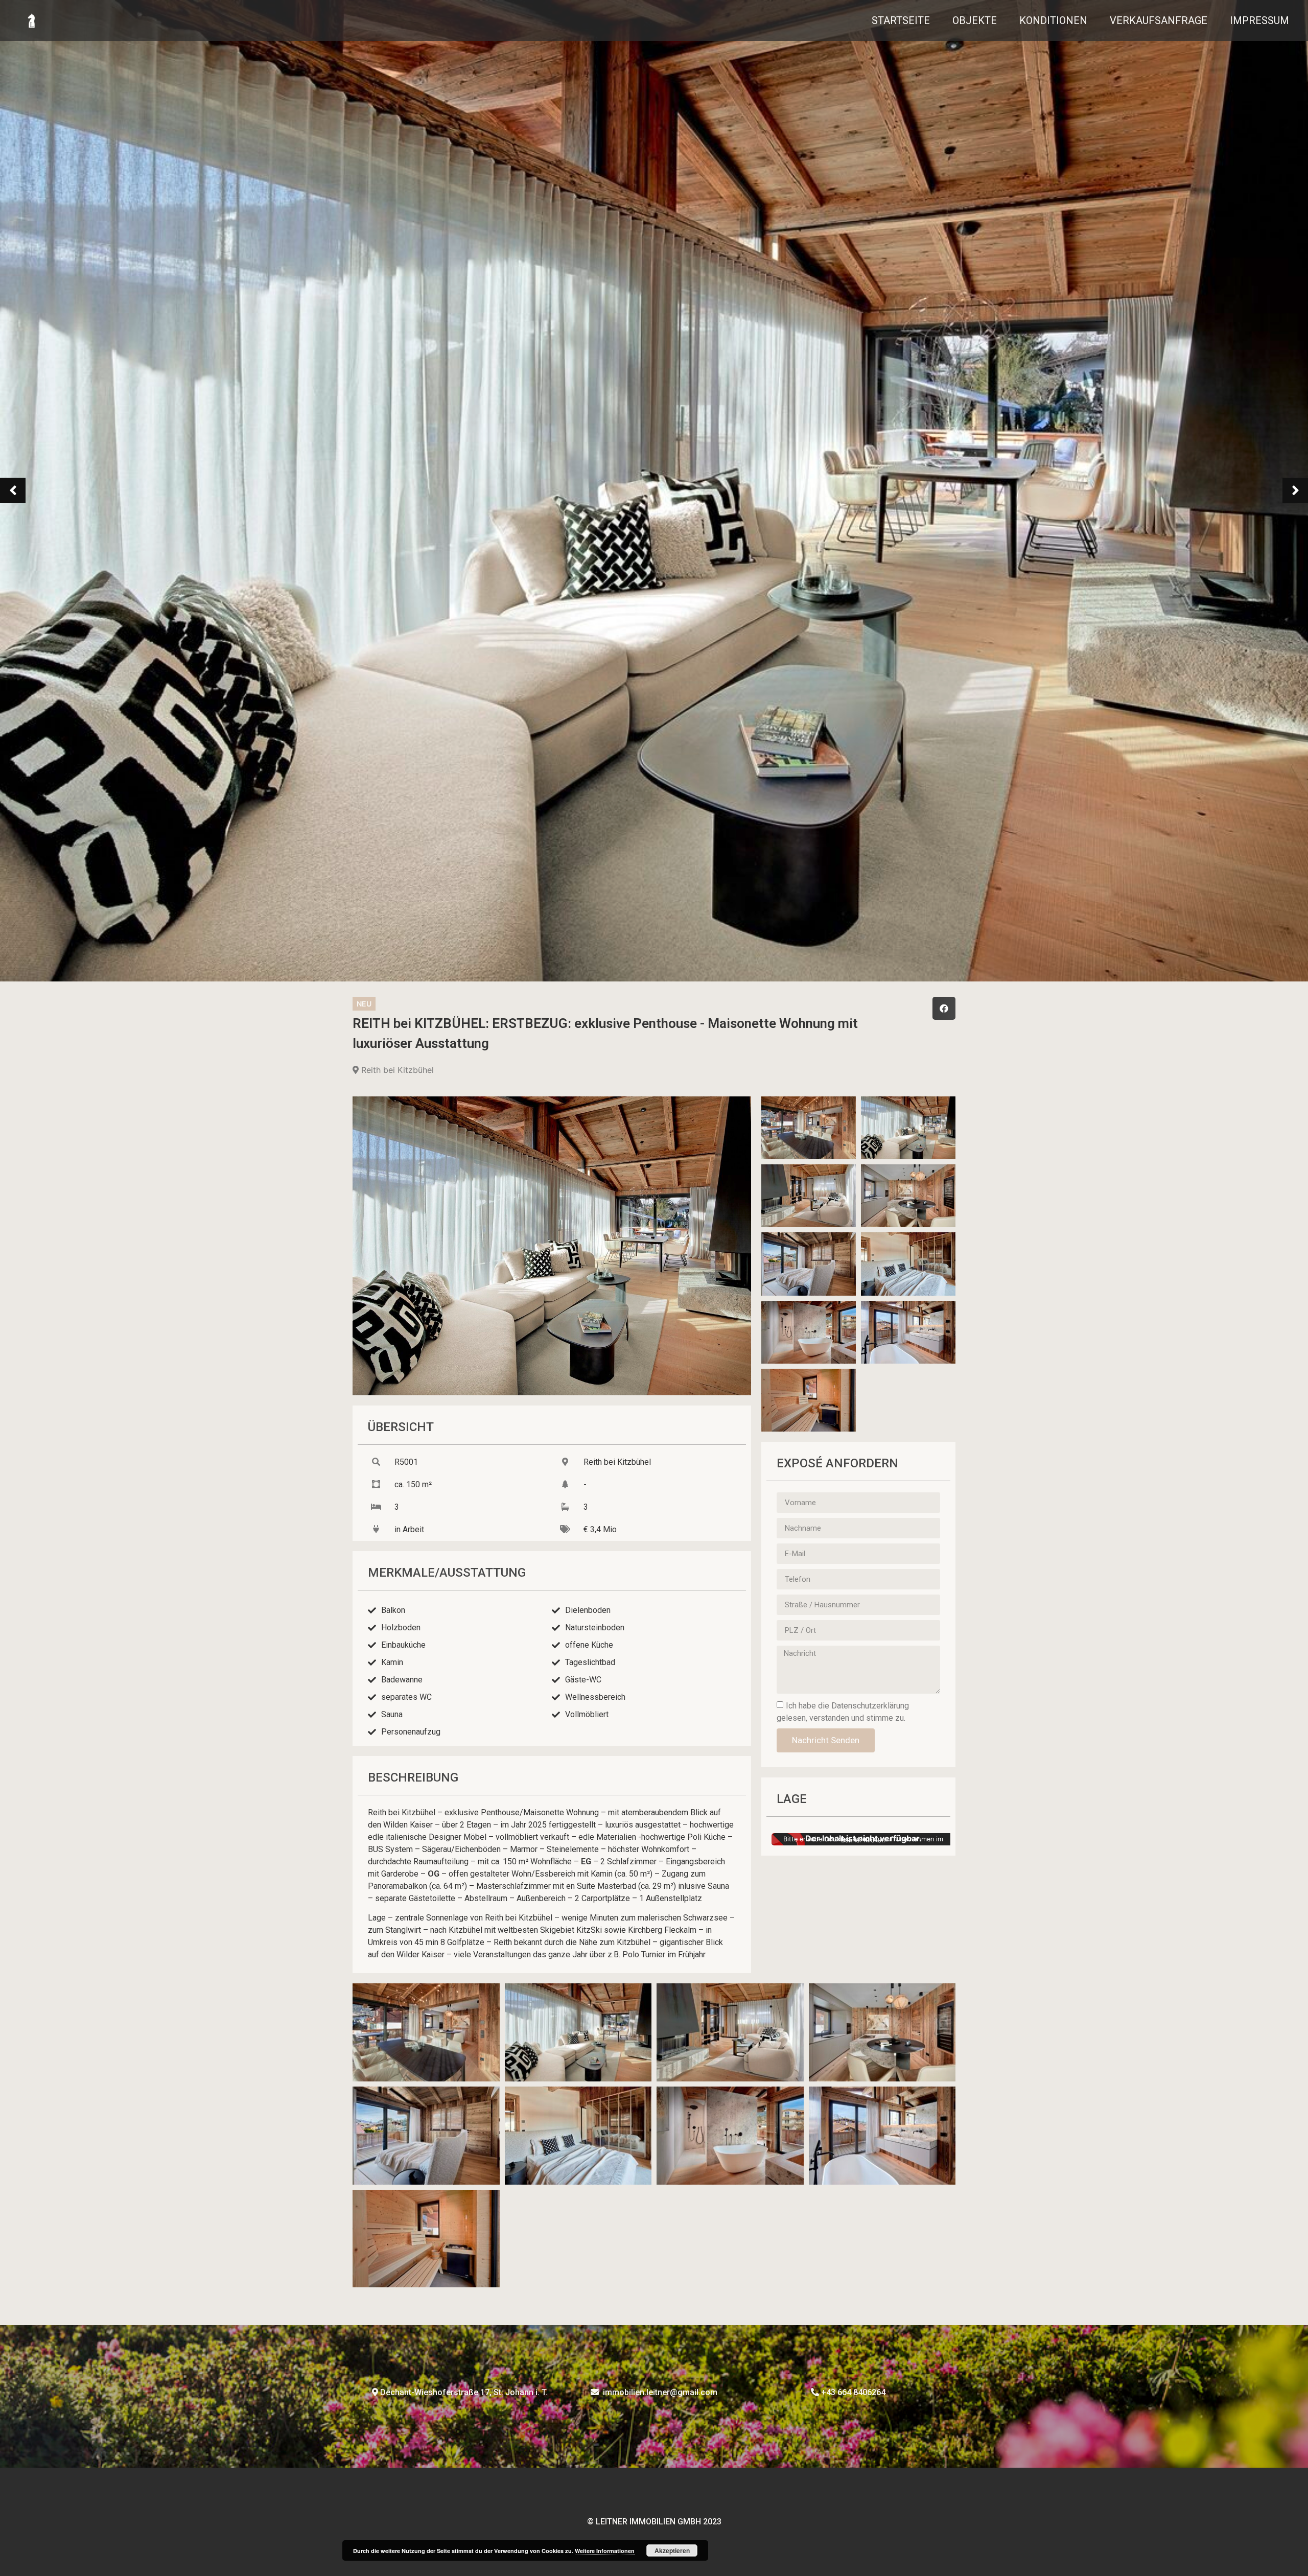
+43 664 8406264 (853, 2392)
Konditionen (1053, 20)
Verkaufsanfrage (1159, 20)
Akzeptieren (672, 2550)
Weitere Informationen (605, 2551)
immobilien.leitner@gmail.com (660, 2392)
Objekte (975, 20)
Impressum (1259, 20)
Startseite (901, 20)
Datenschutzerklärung (870, 1706)
